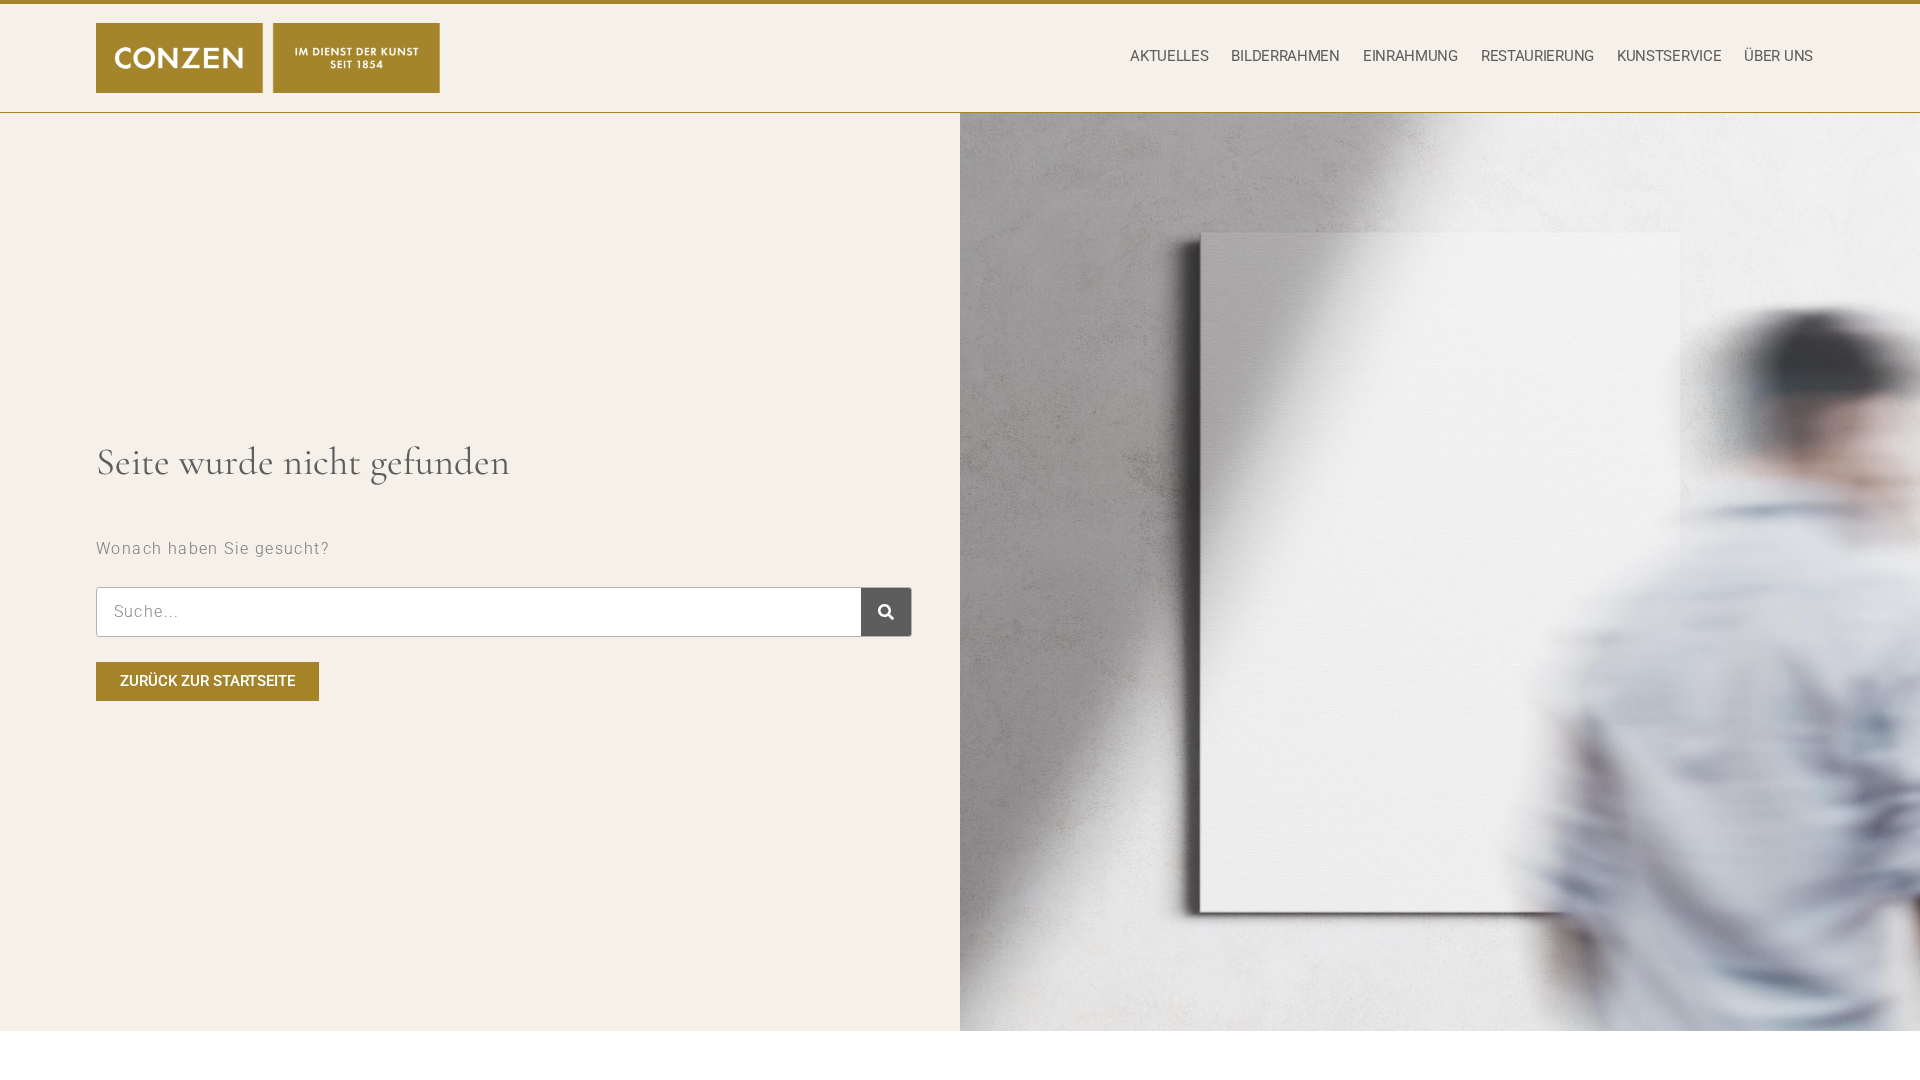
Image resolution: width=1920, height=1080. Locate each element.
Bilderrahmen (1285, 56)
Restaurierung (1537, 56)
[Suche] (886, 612)
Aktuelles (1169, 56)
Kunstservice (1669, 56)
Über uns (1778, 56)
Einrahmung (1410, 56)
